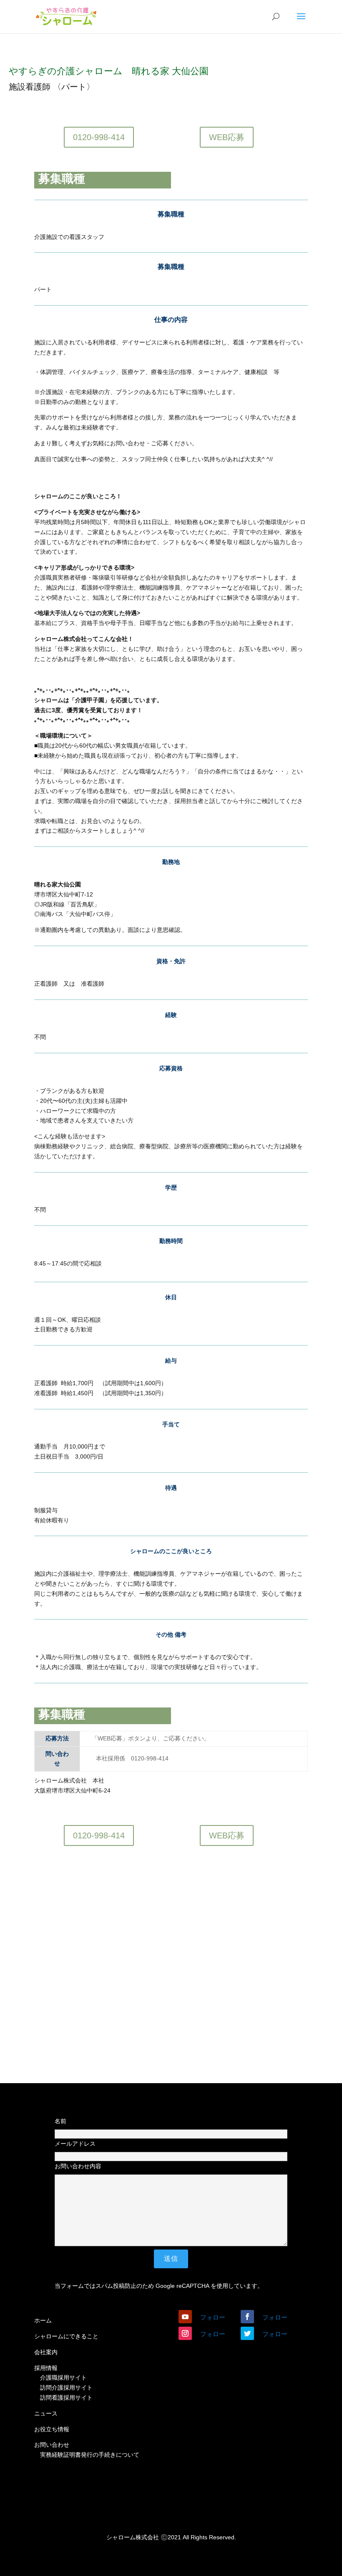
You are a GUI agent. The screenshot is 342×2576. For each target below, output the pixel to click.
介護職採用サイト (63, 2378)
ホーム (43, 2320)
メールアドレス (75, 2144)
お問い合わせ (52, 2445)
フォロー (213, 2317)
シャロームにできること (66, 2336)
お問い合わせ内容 (78, 2166)
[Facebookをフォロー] (247, 2317)
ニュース (46, 2413)
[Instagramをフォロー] (185, 2333)
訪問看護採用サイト (66, 2398)
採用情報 (46, 2368)
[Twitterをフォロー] (247, 2333)
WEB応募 (227, 137)
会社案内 (46, 2352)
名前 (60, 2121)
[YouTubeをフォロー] (185, 2317)
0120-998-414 (99, 137)
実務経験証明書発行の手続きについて (90, 2455)
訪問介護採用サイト (66, 2388)
